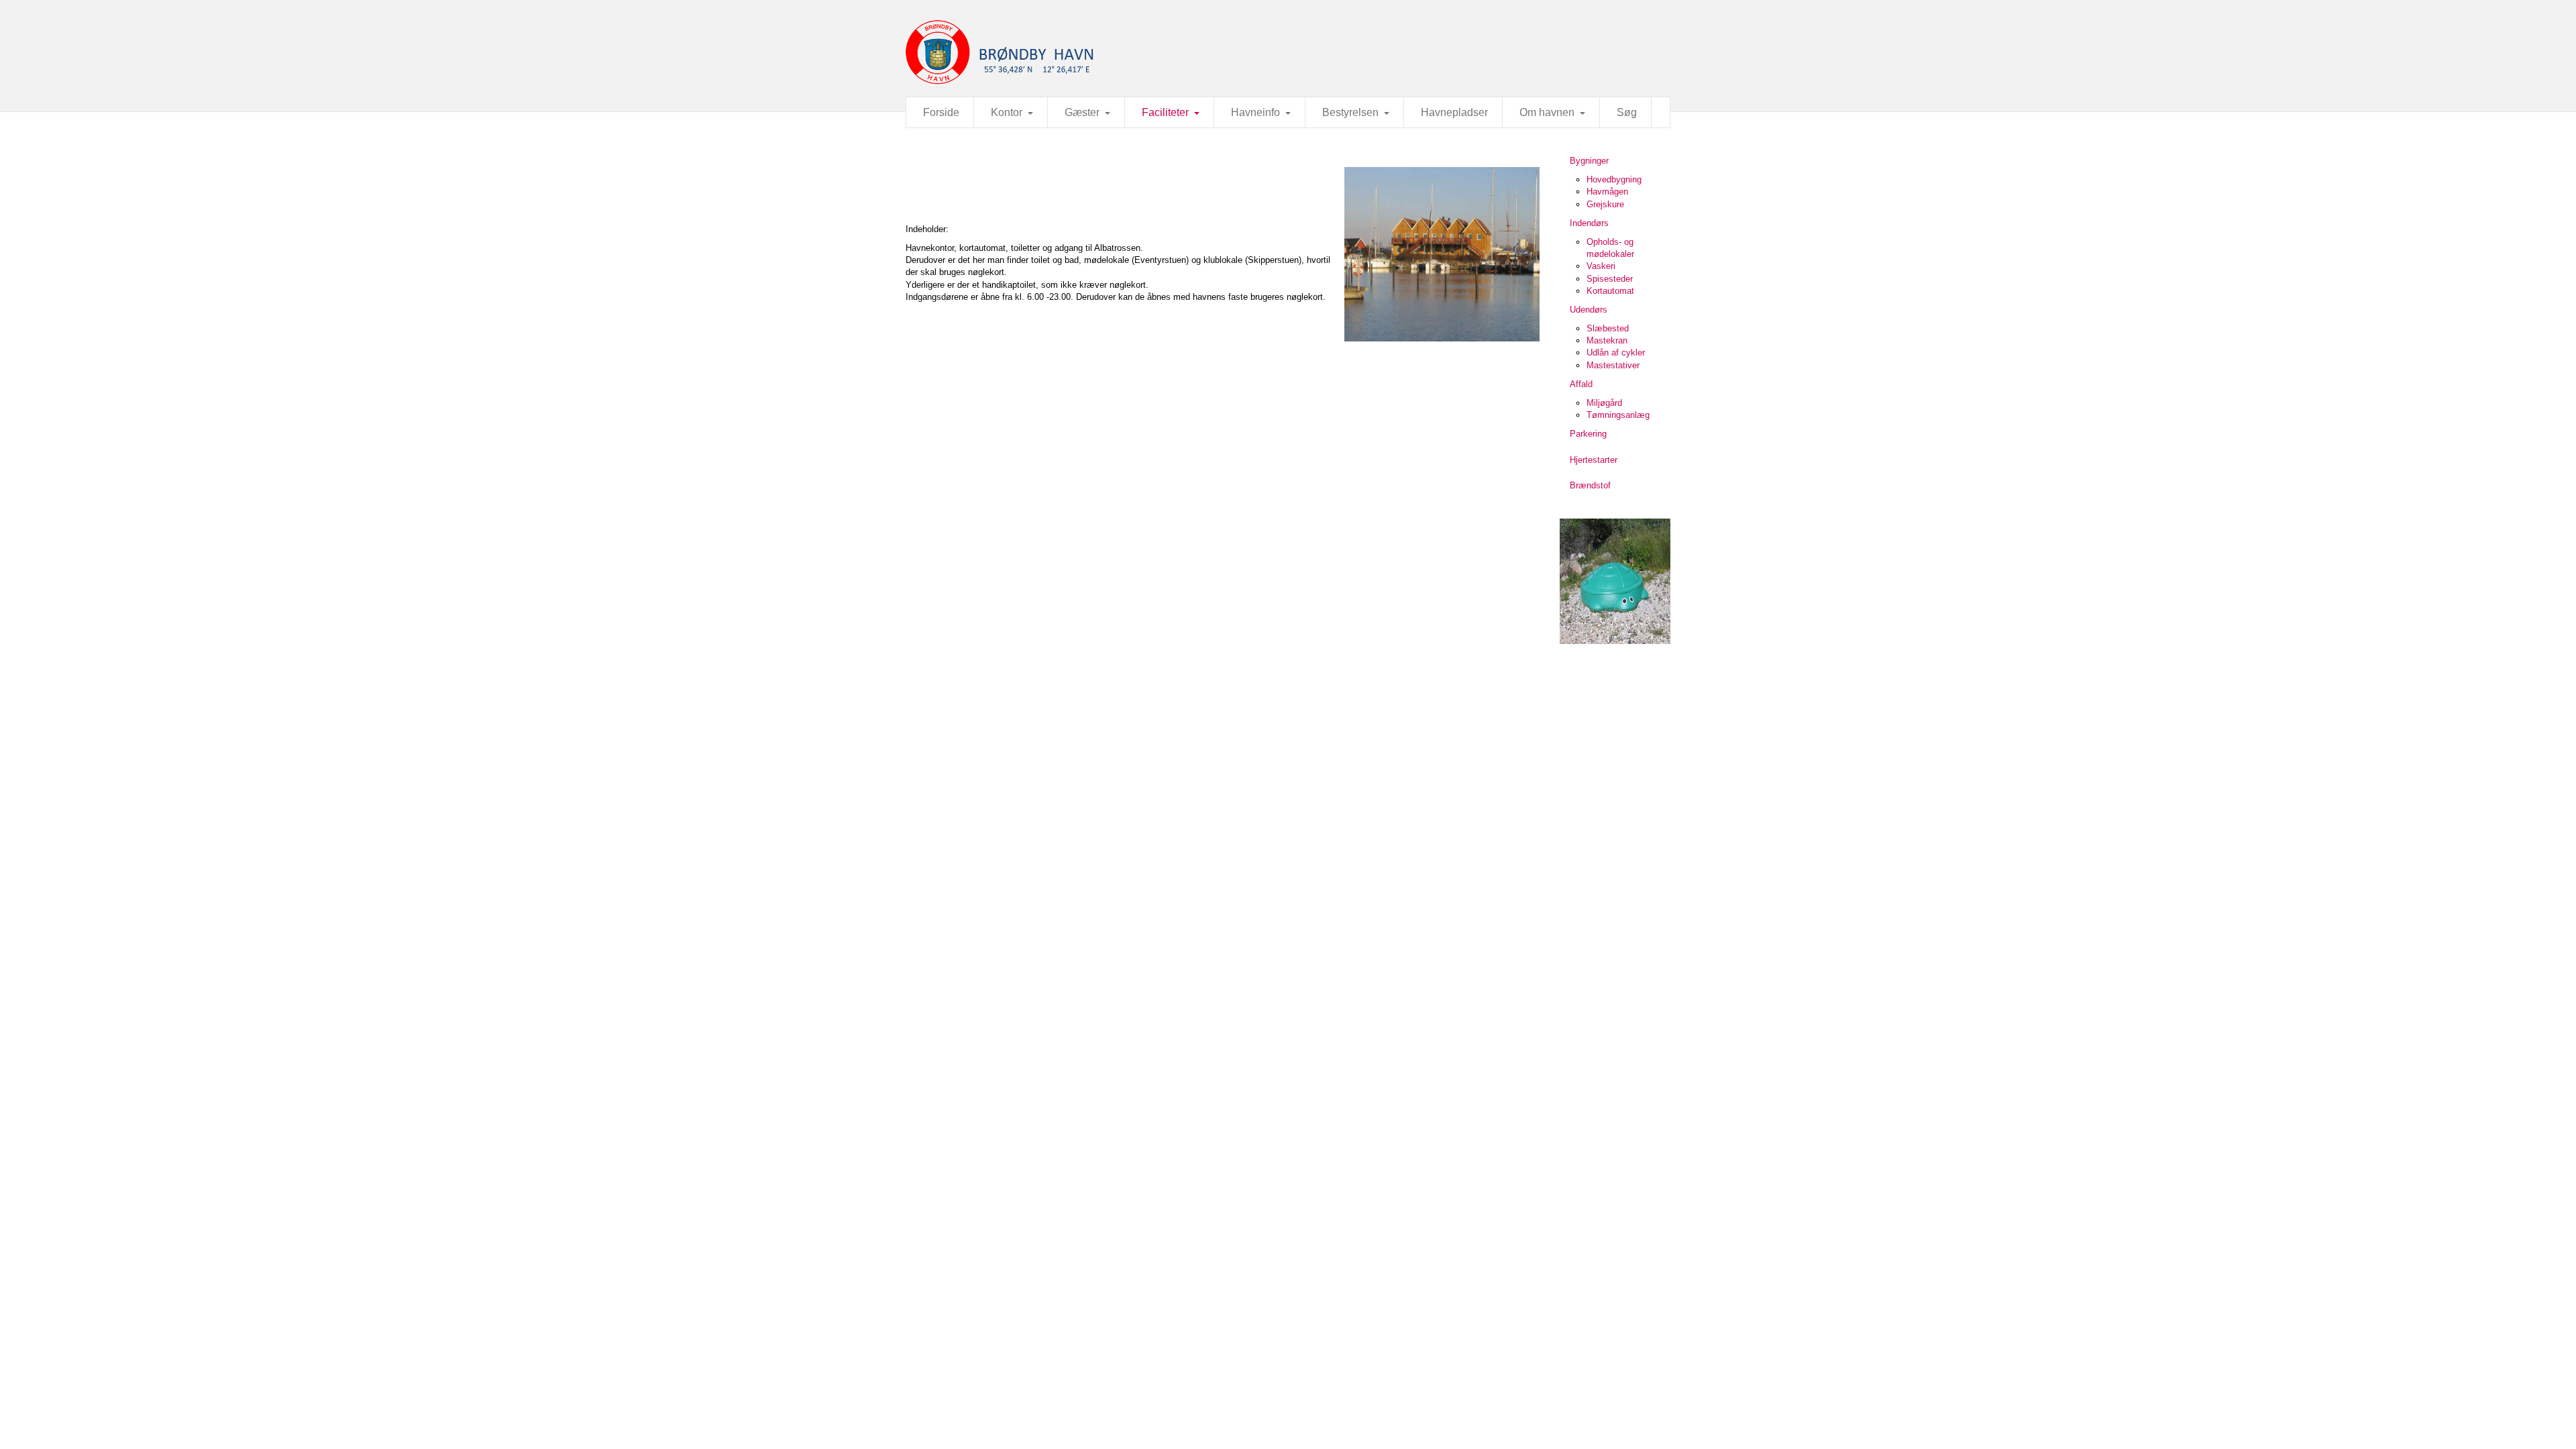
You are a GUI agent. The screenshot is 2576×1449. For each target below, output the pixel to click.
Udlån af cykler (1616, 353)
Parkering (1588, 434)
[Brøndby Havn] (1288, 52)
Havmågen (1607, 192)
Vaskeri (1601, 266)
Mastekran (1607, 340)
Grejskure (1605, 204)
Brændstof (1590, 485)
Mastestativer (1613, 365)
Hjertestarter (1594, 460)
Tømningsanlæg (1618, 415)
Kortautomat (1610, 291)
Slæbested (1608, 328)
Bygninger (1589, 161)
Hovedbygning (1614, 179)
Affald (1581, 384)
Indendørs (1589, 223)
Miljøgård (1604, 403)
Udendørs (1589, 310)
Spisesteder (1610, 279)
